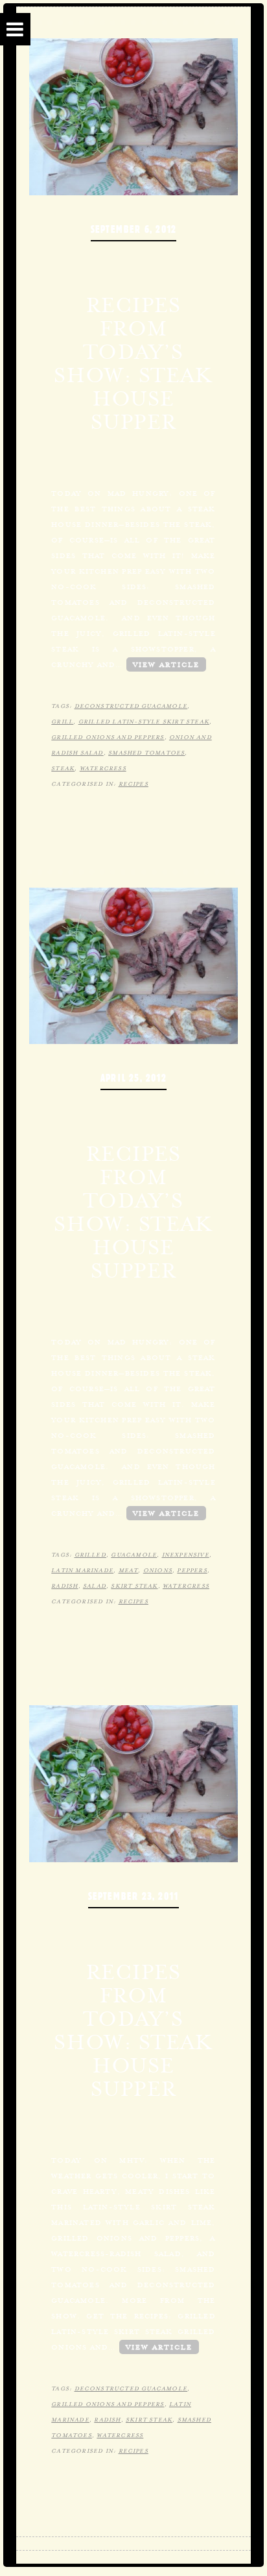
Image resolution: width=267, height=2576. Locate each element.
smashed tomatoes (146, 753)
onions (158, 1570)
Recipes (133, 784)
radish (64, 1586)
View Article (166, 664)
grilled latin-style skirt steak (144, 722)
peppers (192, 1570)
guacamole (134, 1555)
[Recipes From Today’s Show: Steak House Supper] (133, 115)
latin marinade (82, 1570)
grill (62, 722)
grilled (90, 1555)
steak (63, 768)
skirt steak (134, 1586)
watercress (103, 768)
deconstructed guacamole (131, 706)
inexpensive (186, 1555)
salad (95, 1586)
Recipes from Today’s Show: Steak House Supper (133, 1212)
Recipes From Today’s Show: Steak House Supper (133, 363)
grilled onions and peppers (108, 737)
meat (129, 1570)
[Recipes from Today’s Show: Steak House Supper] (133, 964)
